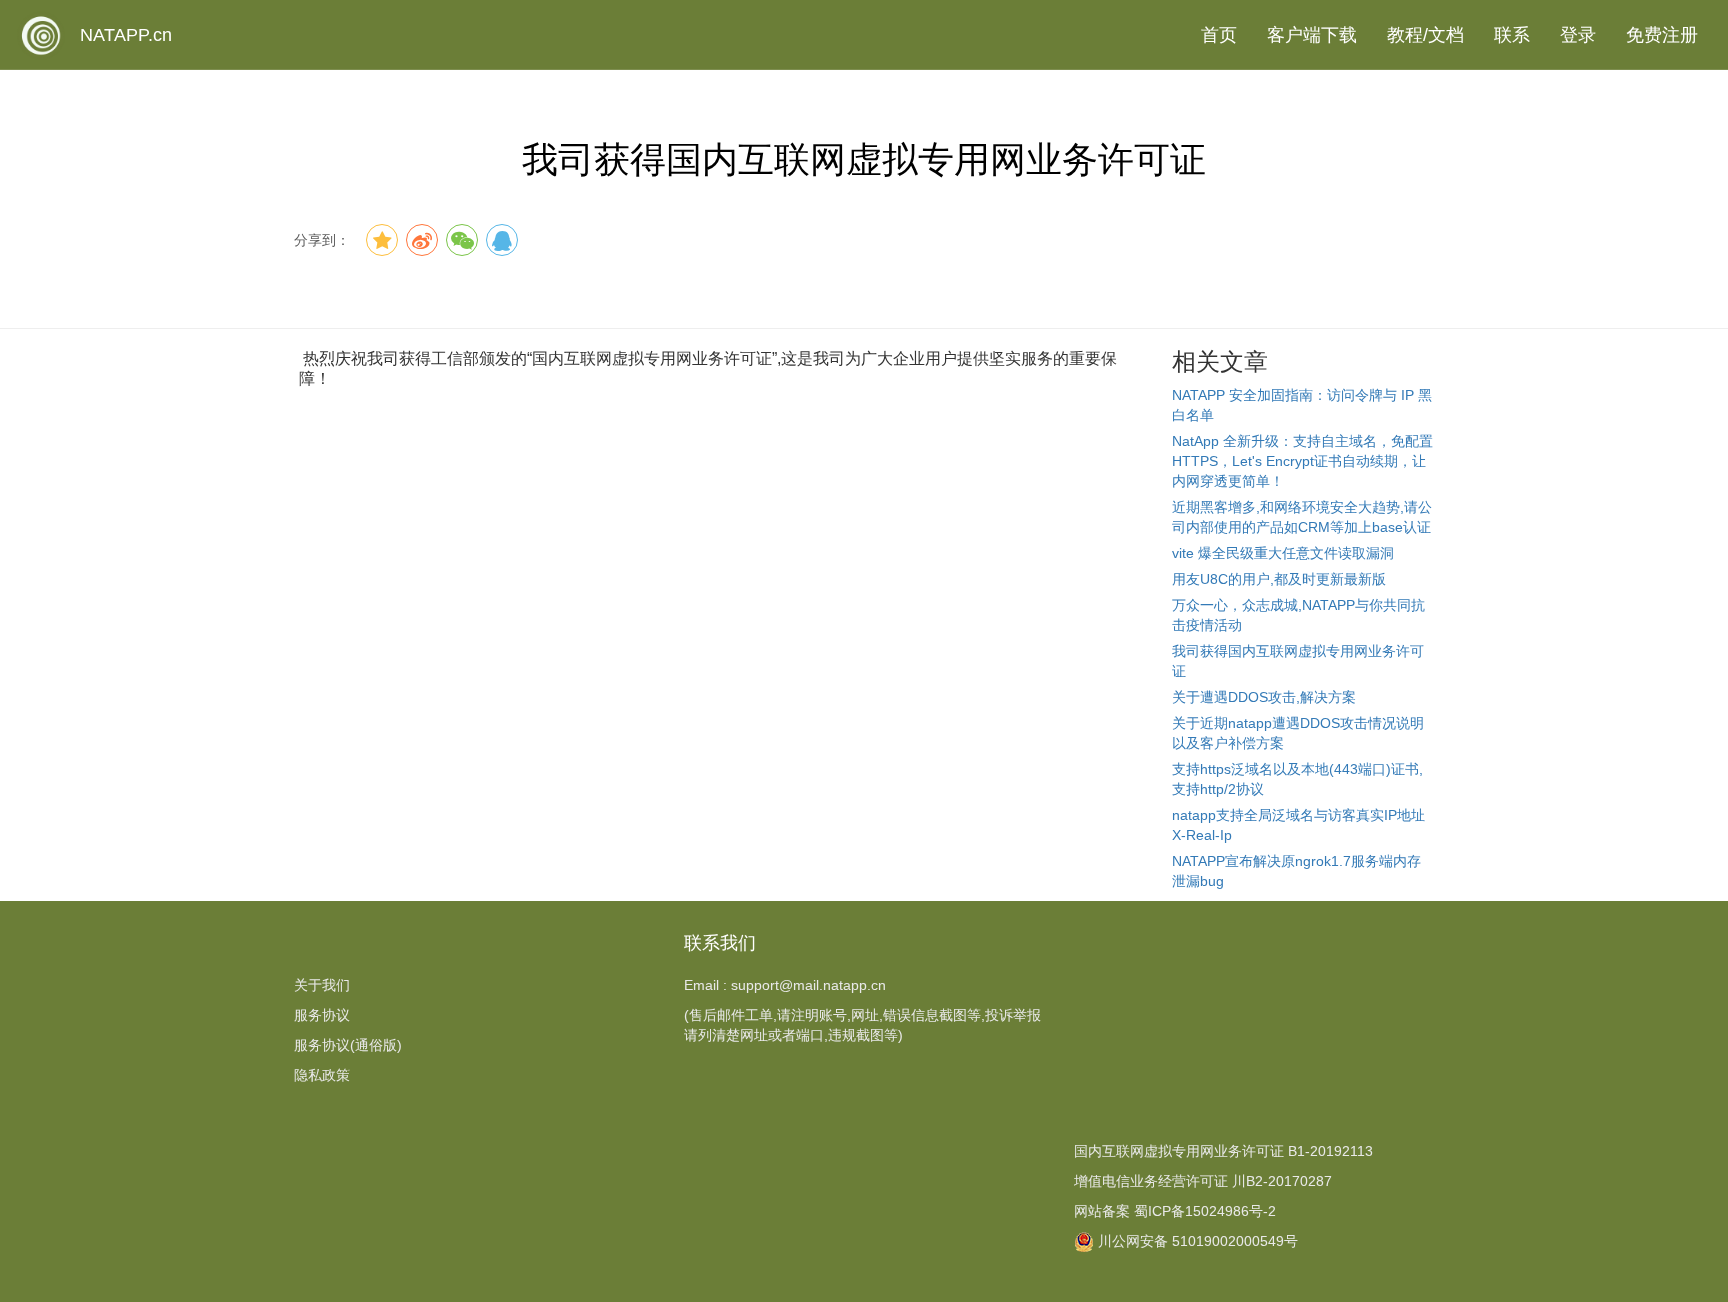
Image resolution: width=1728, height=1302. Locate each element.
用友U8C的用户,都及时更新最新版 (1279, 579)
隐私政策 (322, 1075)
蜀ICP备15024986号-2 (1205, 1211)
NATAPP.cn (126, 35)
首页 (1219, 35)
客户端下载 (1312, 35)
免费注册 (1662, 35)
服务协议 (322, 1015)
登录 (1578, 35)
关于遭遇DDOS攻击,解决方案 (1264, 697)
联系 (1512, 35)
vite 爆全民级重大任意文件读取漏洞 (1283, 553)
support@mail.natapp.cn (808, 985)
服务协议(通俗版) (348, 1045)
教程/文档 (1425, 35)
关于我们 (322, 985)
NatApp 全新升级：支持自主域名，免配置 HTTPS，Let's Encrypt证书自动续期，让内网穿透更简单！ (1302, 461)
